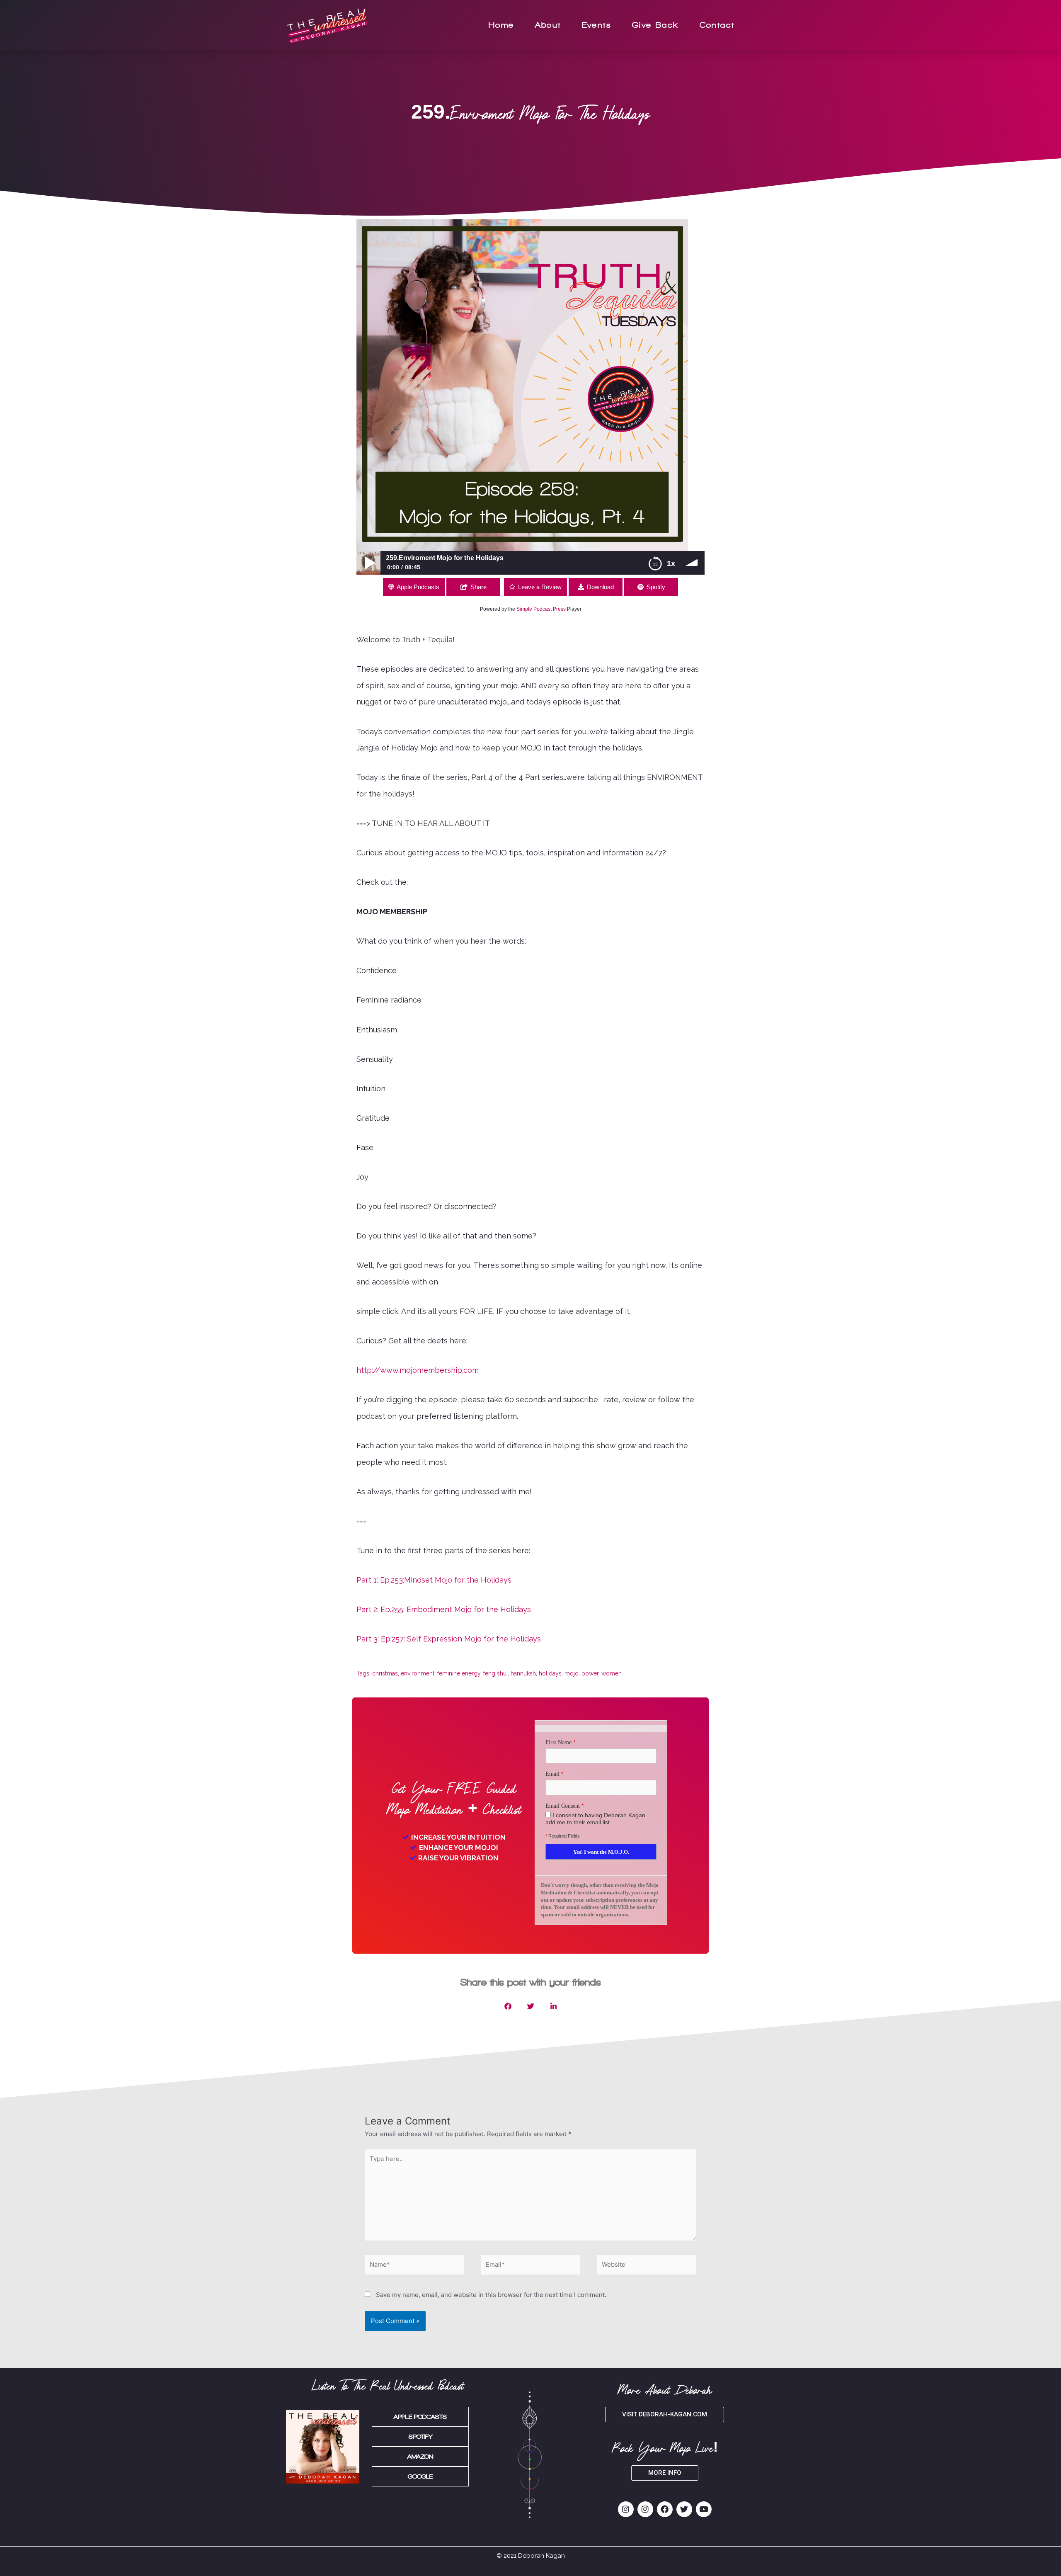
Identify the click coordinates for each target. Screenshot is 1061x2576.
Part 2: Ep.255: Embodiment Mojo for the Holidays (444, 1609)
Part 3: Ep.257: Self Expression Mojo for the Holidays (449, 1639)
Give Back (655, 25)
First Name (558, 1742)
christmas (385, 1673)
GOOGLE (420, 2476)
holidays (550, 1673)
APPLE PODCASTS (420, 2417)
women (612, 1673)
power (590, 1673)
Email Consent (563, 1806)
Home (501, 25)
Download (600, 587)
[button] (508, 2006)
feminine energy (459, 1673)
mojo (572, 1673)
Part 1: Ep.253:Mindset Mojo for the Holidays (434, 1580)
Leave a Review (540, 587)
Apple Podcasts (418, 587)
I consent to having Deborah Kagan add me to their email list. (595, 1819)
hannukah (523, 1673)
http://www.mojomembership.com (418, 1370)
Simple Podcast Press (541, 609)
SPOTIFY (420, 2437)
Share (478, 587)
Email (552, 1774)
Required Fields (563, 1836)
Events (597, 25)
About (548, 25)
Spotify (656, 587)
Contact (717, 25)
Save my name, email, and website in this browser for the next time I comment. (491, 2295)
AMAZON (420, 2457)
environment (418, 1673)
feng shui (495, 1673)
